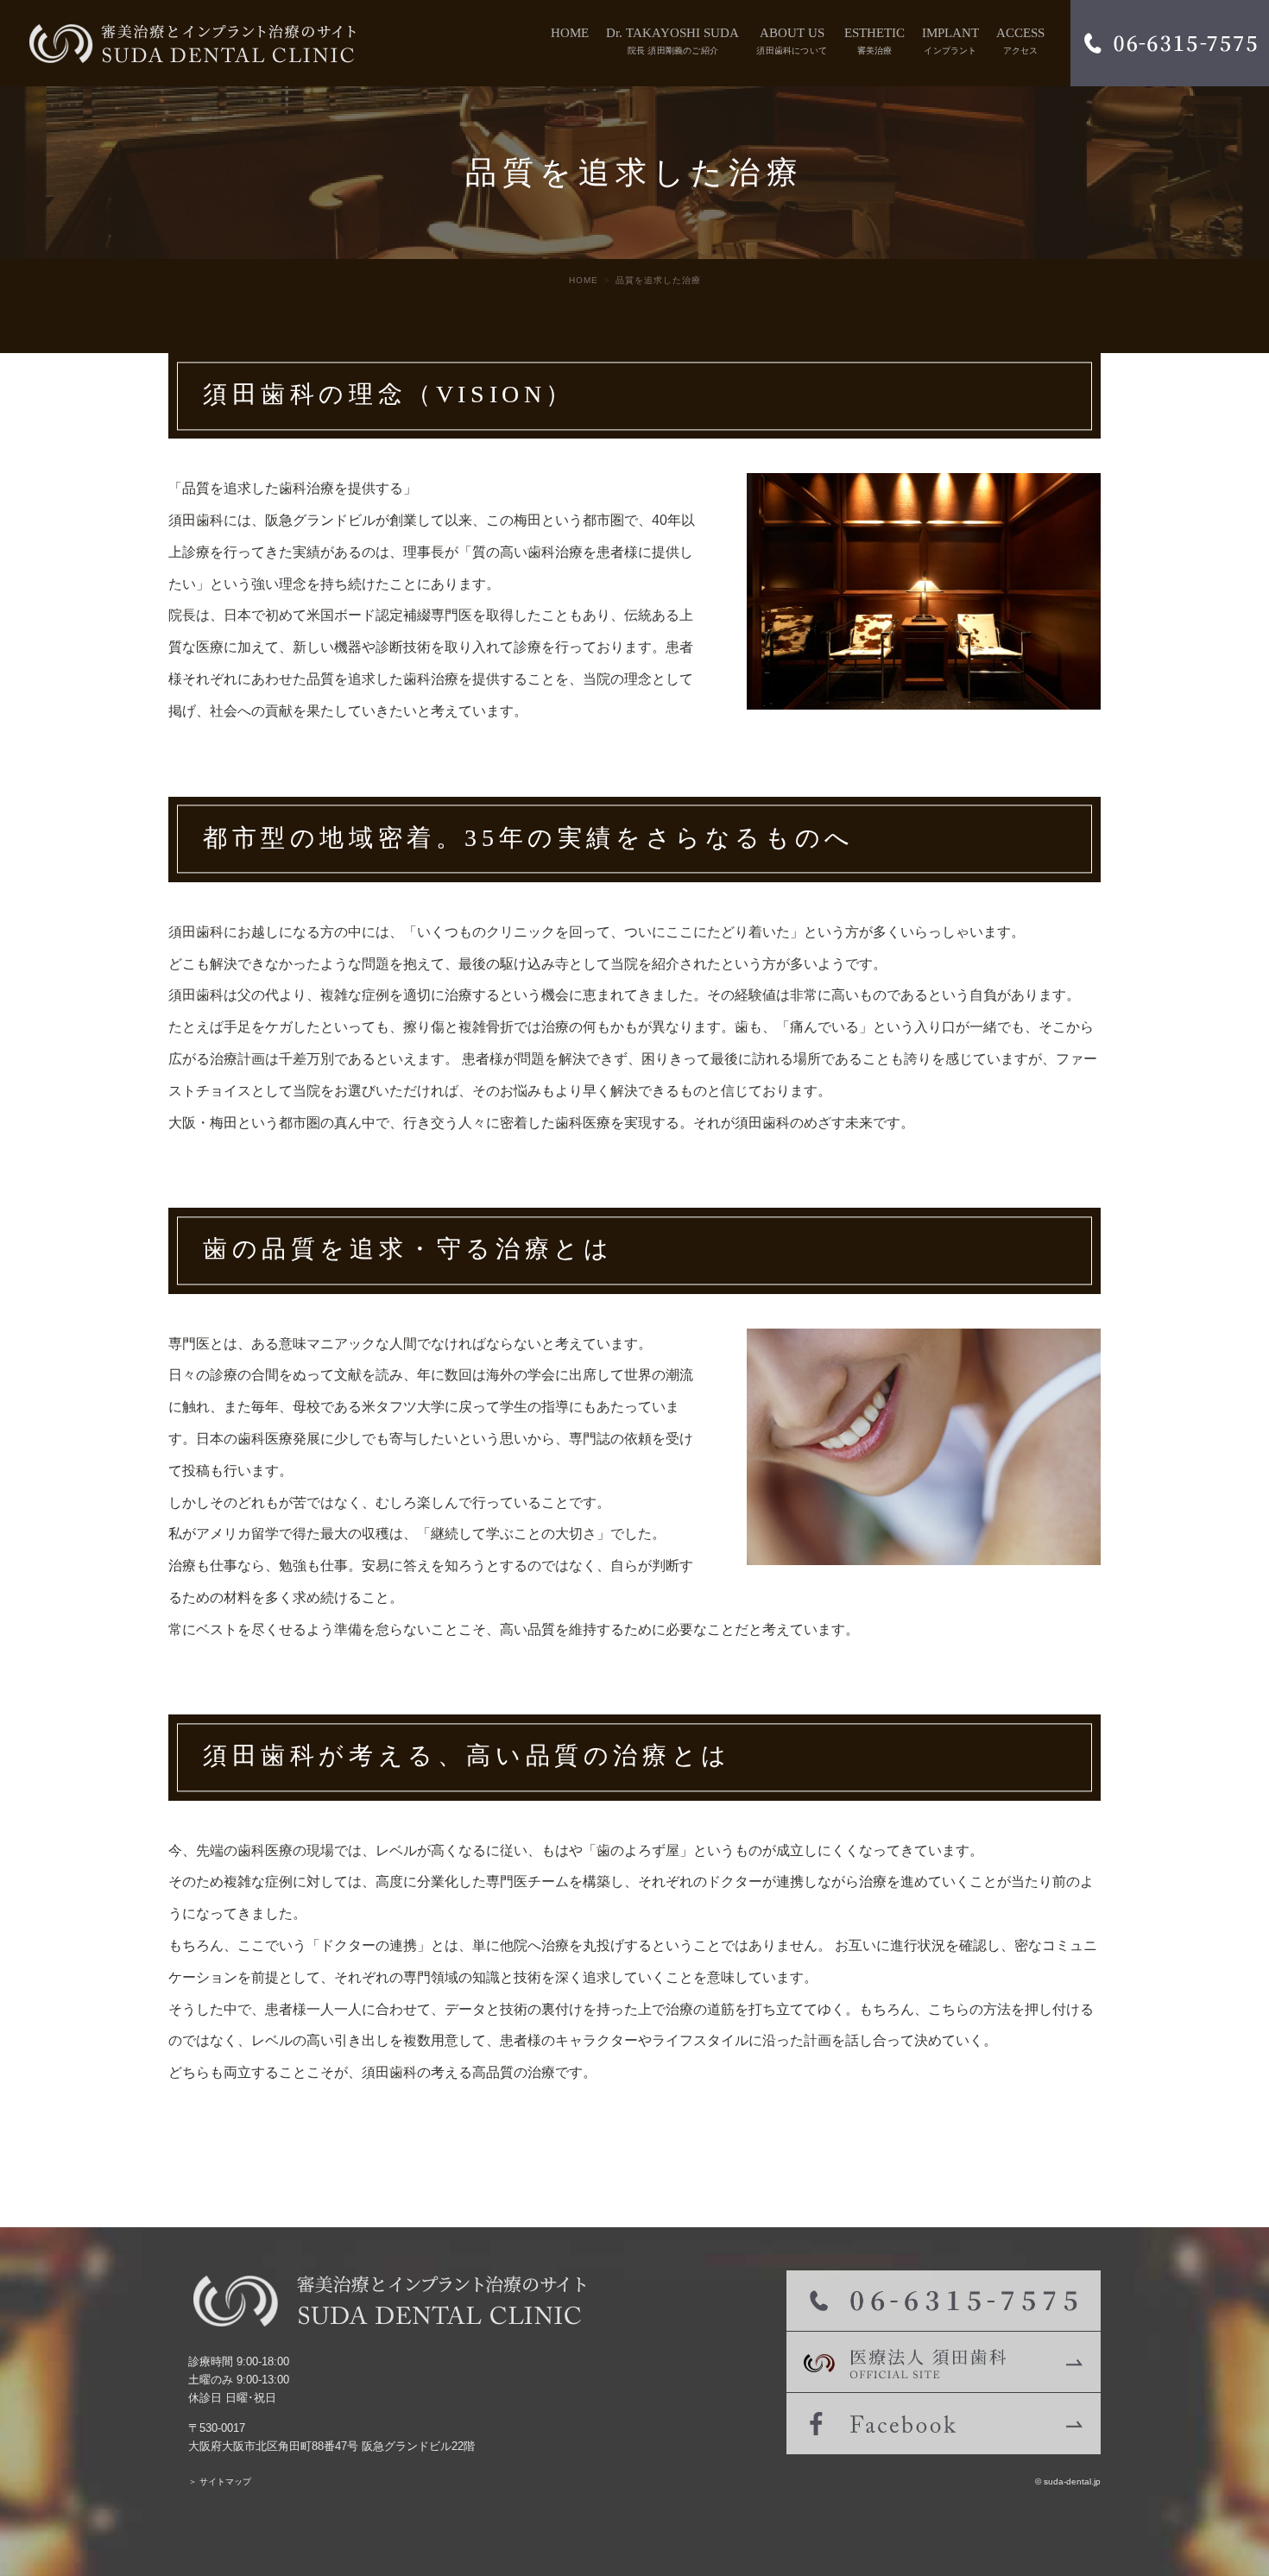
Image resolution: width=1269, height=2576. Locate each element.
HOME (570, 33)
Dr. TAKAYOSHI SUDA (672, 41)
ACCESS (1020, 41)
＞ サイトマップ (220, 2481)
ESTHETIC (874, 41)
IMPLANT (950, 41)
